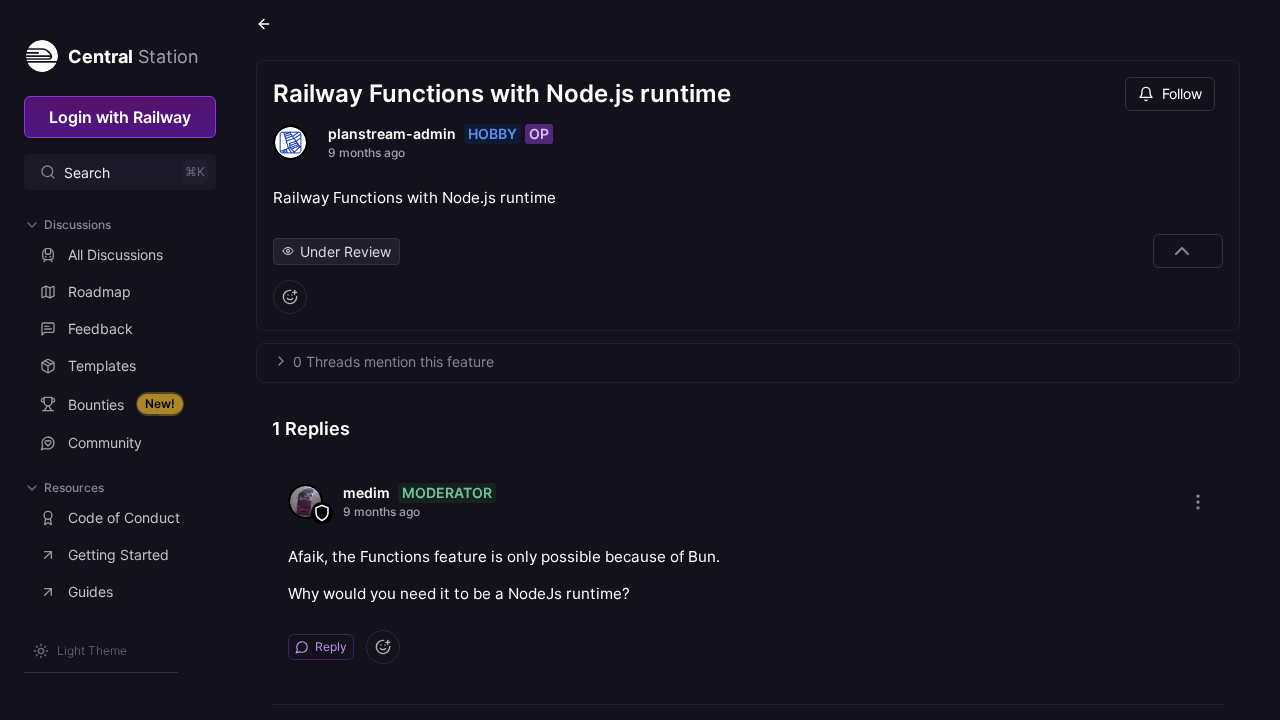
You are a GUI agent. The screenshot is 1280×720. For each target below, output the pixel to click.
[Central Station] (41, 52)
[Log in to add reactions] (290, 297)
